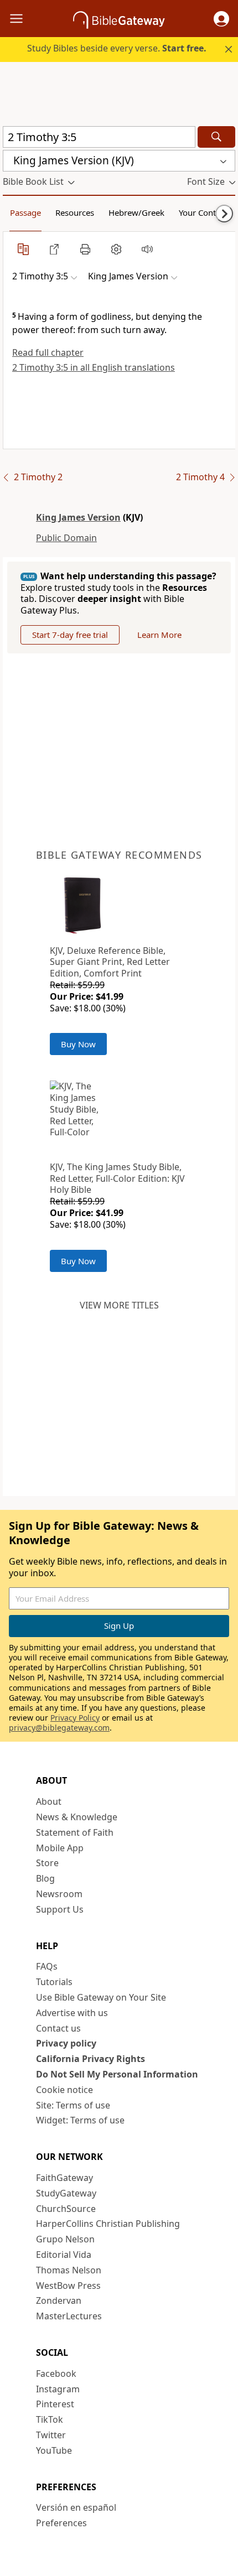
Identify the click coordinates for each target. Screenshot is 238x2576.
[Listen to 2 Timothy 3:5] (147, 249)
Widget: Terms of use (80, 2120)
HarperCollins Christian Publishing (108, 2224)
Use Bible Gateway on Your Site (101, 1997)
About (49, 1801)
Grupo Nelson (65, 2239)
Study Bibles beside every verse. (117, 48)
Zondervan (59, 2300)
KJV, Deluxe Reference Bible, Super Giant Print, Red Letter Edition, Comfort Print (110, 962)
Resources (75, 212)
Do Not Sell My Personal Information (117, 2074)
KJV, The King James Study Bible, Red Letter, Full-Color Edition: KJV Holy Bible (117, 1178)
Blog (45, 1878)
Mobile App (60, 1848)
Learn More (159, 635)
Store (47, 1863)
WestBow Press (68, 2286)
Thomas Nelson (69, 2270)
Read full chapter (48, 352)
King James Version (78, 517)
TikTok (50, 2419)
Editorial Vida (64, 2255)
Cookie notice (64, 2090)
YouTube (54, 2450)
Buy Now (78, 1044)
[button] (221, 19)
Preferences (61, 2523)
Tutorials (54, 1982)
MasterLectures (69, 2316)
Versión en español (76, 2507)
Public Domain (66, 538)
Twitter (51, 2435)
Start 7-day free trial (70, 635)
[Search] (216, 137)
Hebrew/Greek (136, 212)
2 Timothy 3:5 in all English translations (94, 367)
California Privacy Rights (90, 2059)
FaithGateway (64, 2178)
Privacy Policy (75, 1718)
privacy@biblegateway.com (59, 1728)
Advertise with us (72, 2013)
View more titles (119, 1305)
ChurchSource (66, 2209)
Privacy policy (66, 2043)
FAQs (47, 1966)
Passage (25, 212)
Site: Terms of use (73, 2105)
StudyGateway (66, 2193)
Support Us (60, 1909)
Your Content (203, 212)
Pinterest (55, 2404)
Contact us (58, 2028)
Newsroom (59, 1894)
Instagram (58, 2389)
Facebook (56, 2374)
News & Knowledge (77, 1817)
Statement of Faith (75, 1832)
